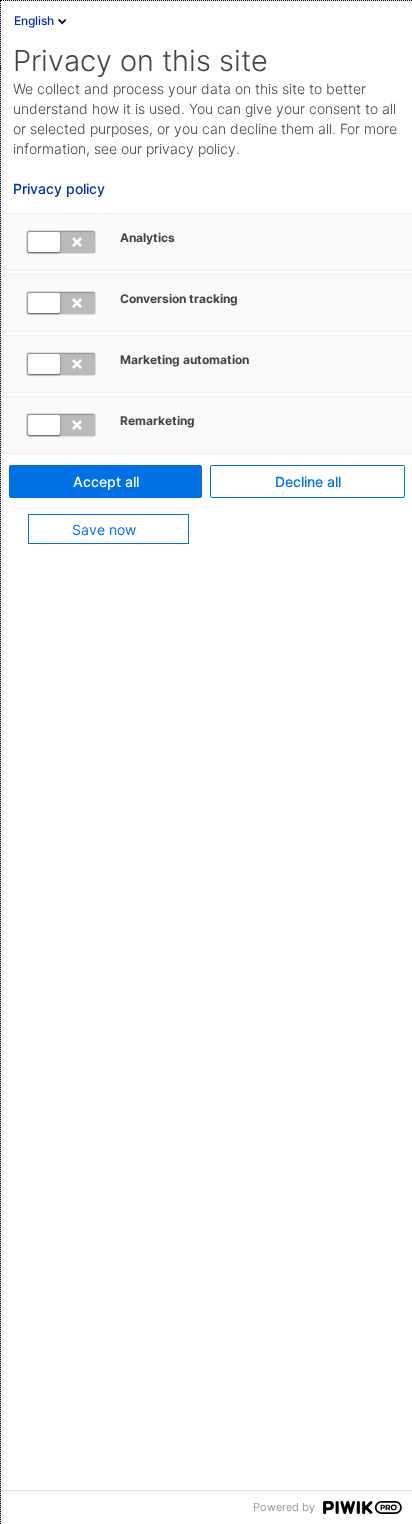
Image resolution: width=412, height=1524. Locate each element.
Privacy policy (59, 189)
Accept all (106, 481)
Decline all (308, 481)
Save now (104, 529)
